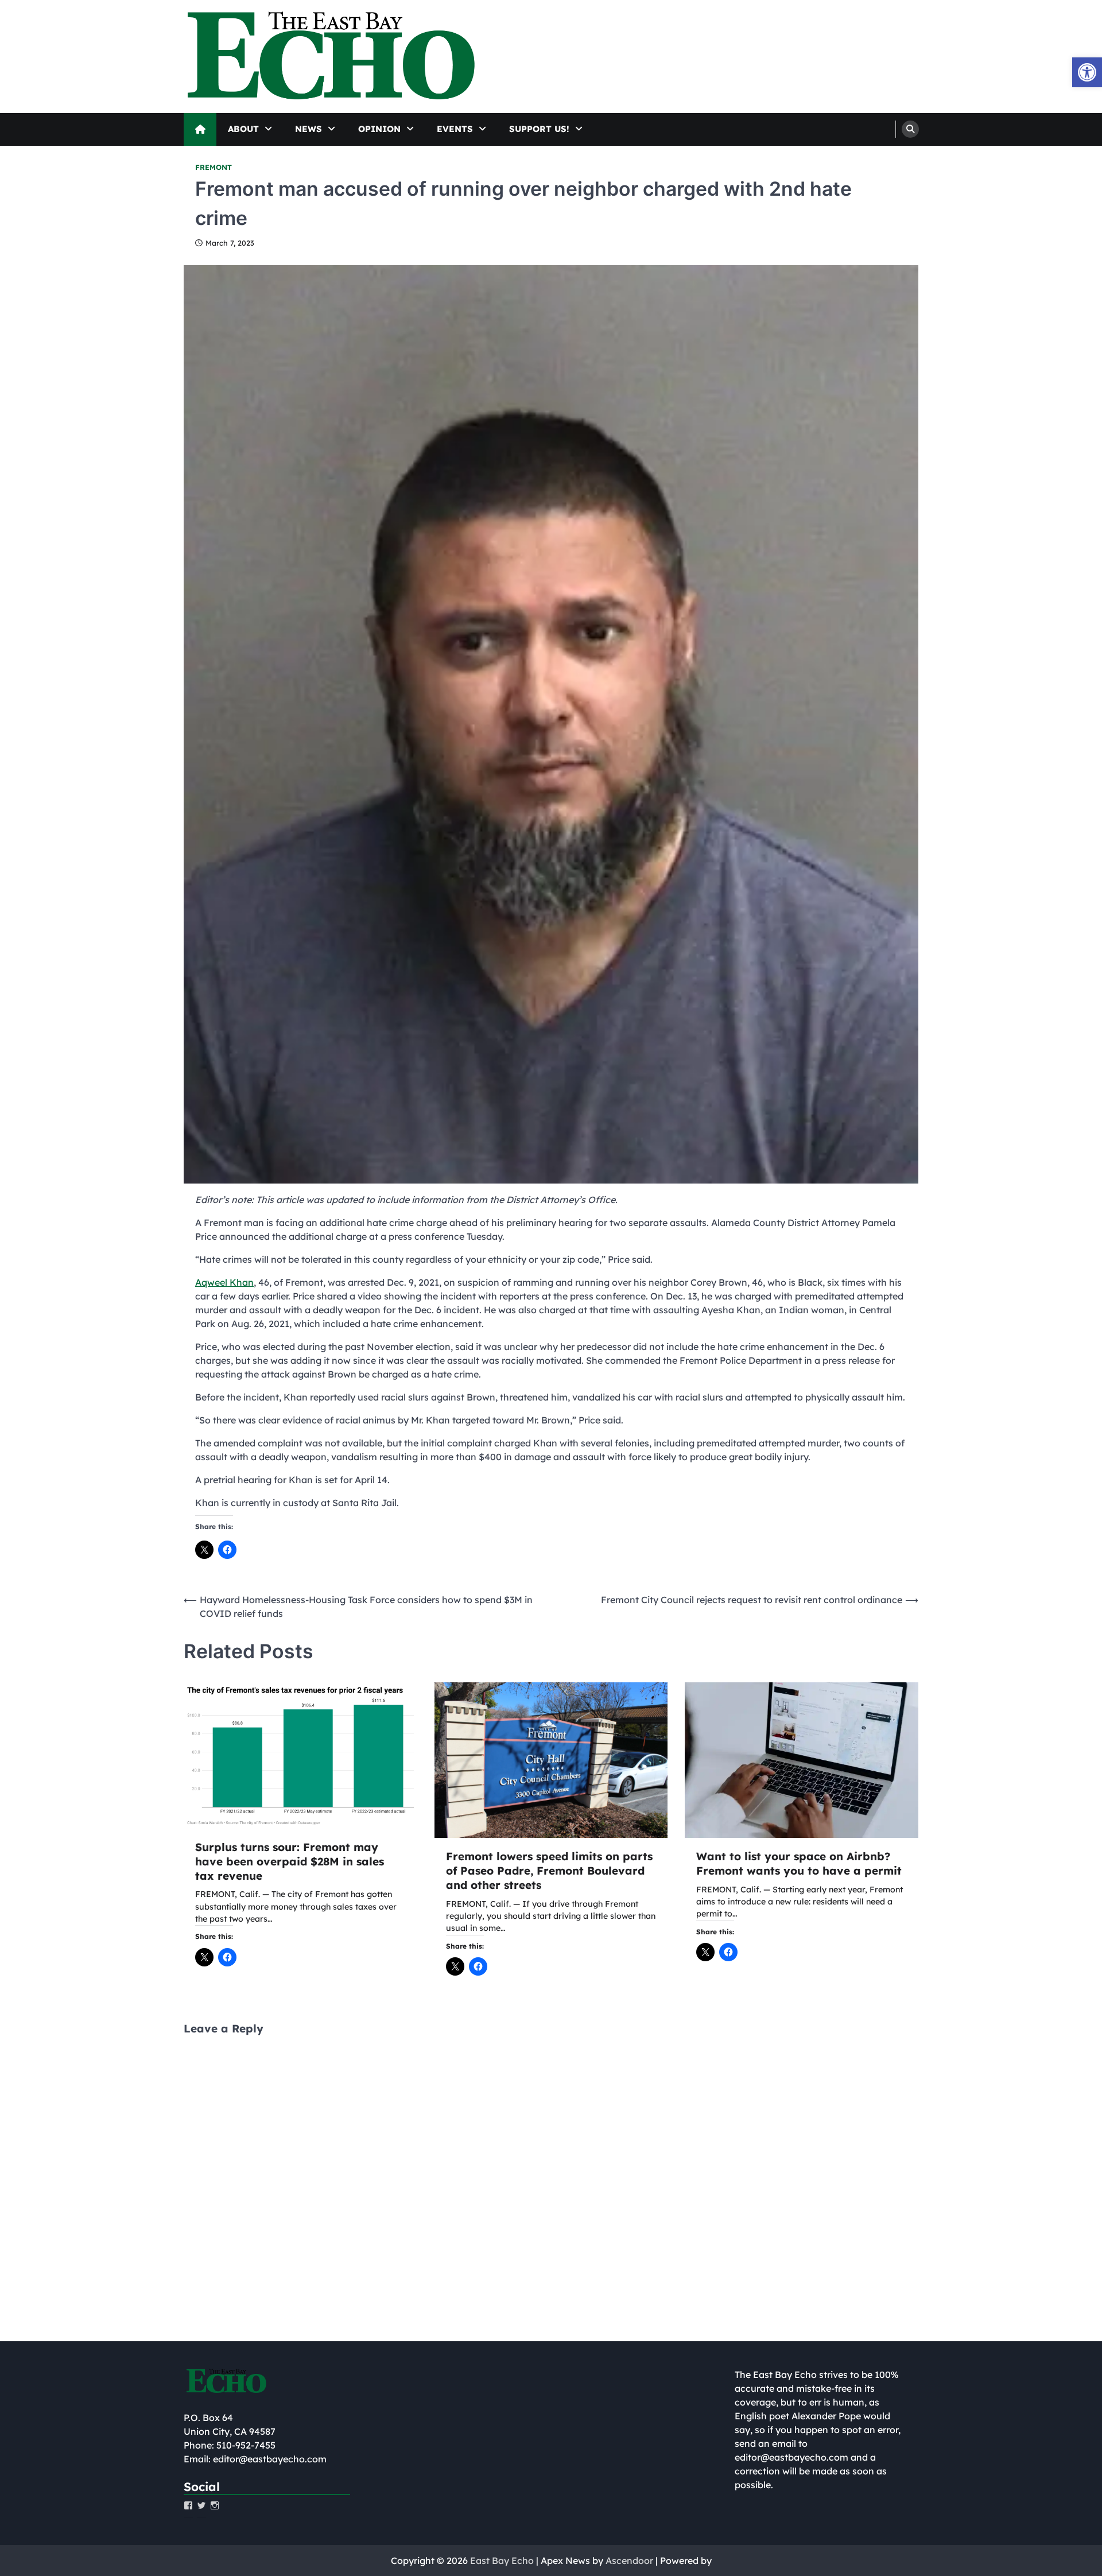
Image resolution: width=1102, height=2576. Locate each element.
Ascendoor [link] (629, 2561)
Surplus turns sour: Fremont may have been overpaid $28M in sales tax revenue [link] (290, 1861)
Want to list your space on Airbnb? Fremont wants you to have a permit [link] (799, 1863)
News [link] (309, 129)
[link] (1087, 72)
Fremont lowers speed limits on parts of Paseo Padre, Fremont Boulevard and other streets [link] (549, 1871)
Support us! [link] (539, 129)
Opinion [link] (379, 129)
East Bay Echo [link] (502, 2561)
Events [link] (455, 129)
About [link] (243, 129)
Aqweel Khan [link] (224, 1282)
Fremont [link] (214, 167)
